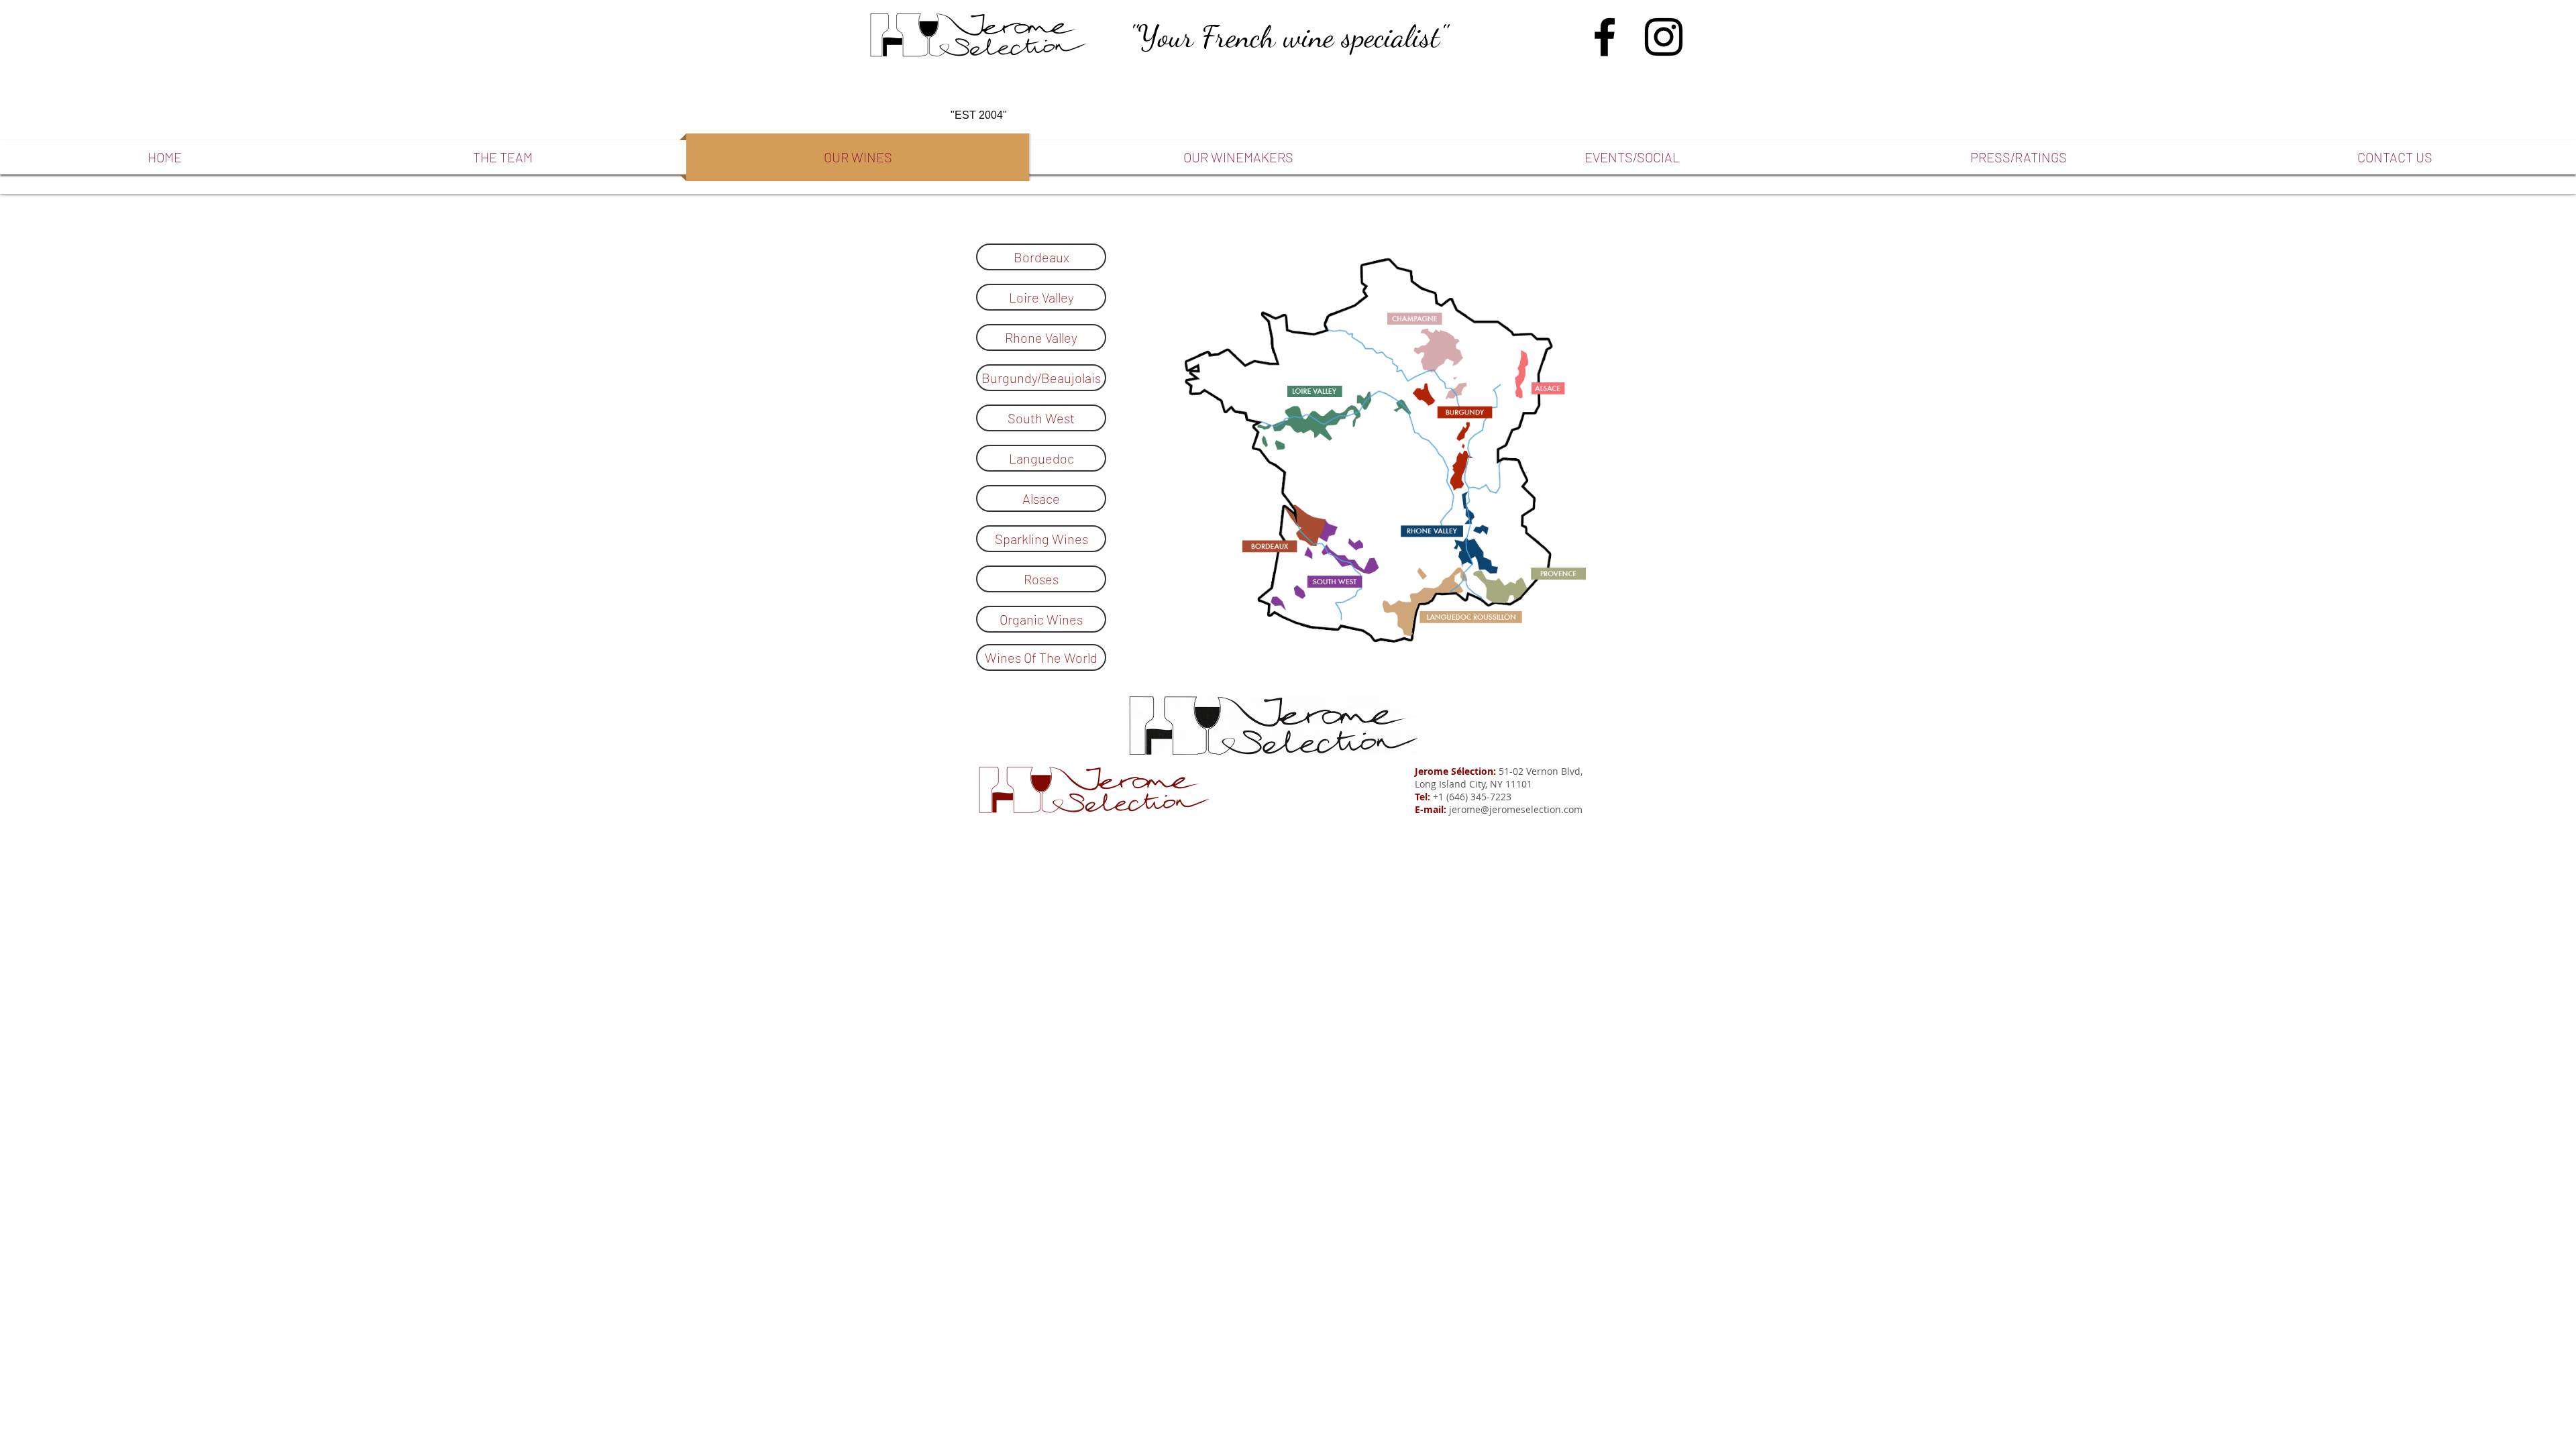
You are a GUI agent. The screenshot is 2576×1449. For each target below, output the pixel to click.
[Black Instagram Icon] (1664, 37)
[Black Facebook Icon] (1605, 37)
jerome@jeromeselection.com (1516, 809)
